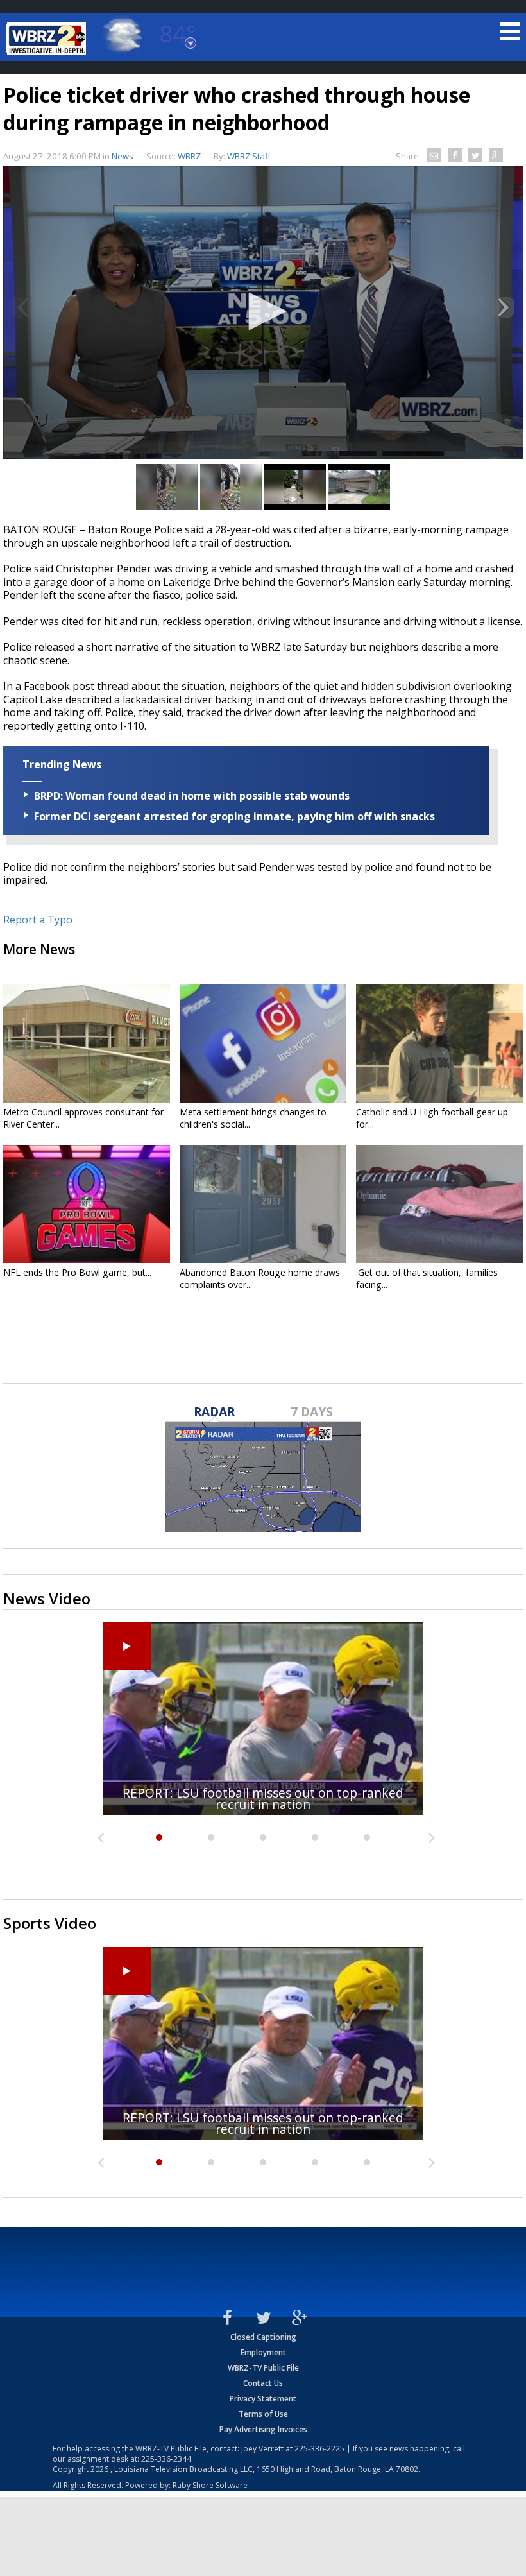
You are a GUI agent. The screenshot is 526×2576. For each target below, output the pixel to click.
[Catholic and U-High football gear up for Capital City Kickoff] (439, 1043)
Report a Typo (38, 920)
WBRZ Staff (249, 156)
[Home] (48, 39)
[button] (263, 311)
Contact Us (263, 2383)
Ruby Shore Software (210, 2485)
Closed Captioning (263, 2337)
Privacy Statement (263, 2399)
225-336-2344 (166, 2459)
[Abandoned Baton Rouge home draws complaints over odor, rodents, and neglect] (263, 1204)
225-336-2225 (319, 2449)
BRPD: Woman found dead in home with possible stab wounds (192, 796)
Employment (263, 2352)
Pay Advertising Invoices (263, 2429)
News (123, 156)
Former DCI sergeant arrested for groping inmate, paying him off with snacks (234, 816)
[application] (263, 313)
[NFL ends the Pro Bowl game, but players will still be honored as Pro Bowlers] (87, 1204)
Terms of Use (263, 2414)
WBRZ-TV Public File (263, 2368)
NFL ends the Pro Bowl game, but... (77, 1272)
